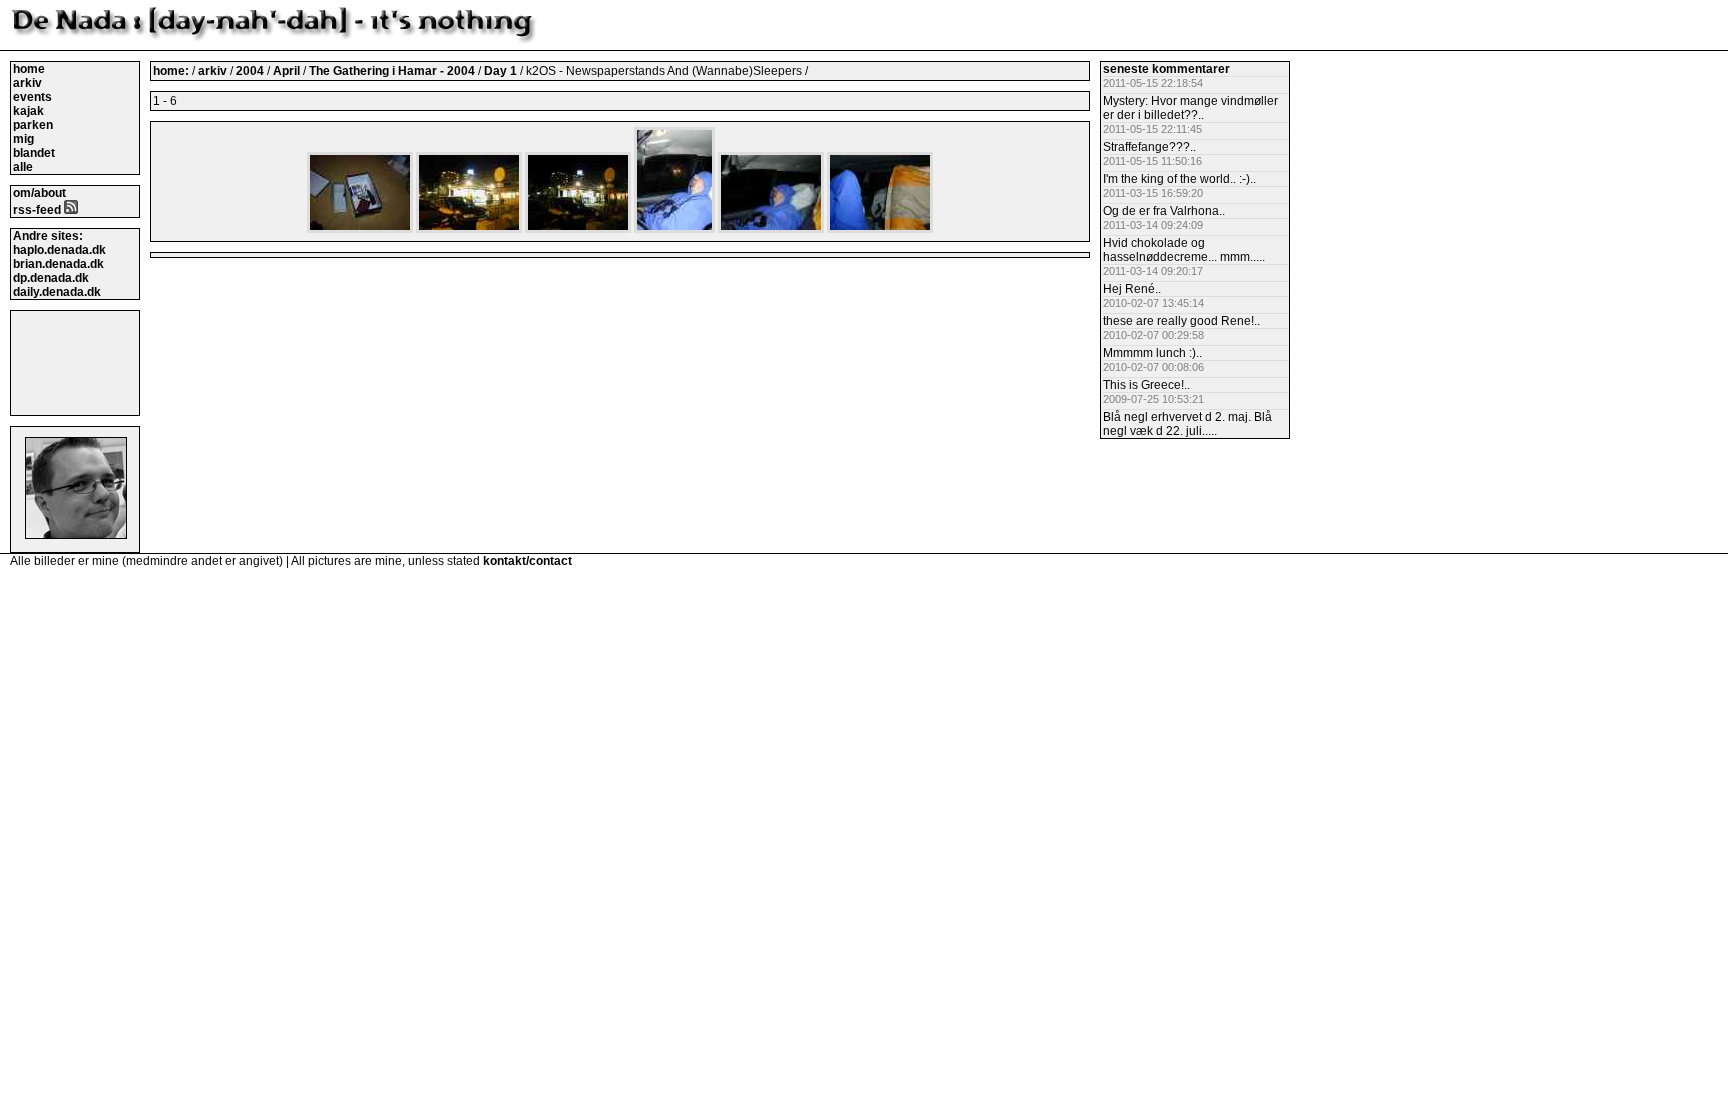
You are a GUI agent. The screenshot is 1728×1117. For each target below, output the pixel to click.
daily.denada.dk (57, 292)
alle (23, 167)
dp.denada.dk (51, 278)
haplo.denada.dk (59, 250)
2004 (250, 71)
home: (172, 71)
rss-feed (38, 210)
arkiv (27, 83)
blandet (34, 153)
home (29, 69)
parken (33, 125)
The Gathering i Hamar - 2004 (393, 71)
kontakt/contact (527, 561)
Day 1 (502, 71)
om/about (39, 193)
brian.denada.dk (58, 264)
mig (23, 139)
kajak (28, 111)
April (288, 71)
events (32, 97)
